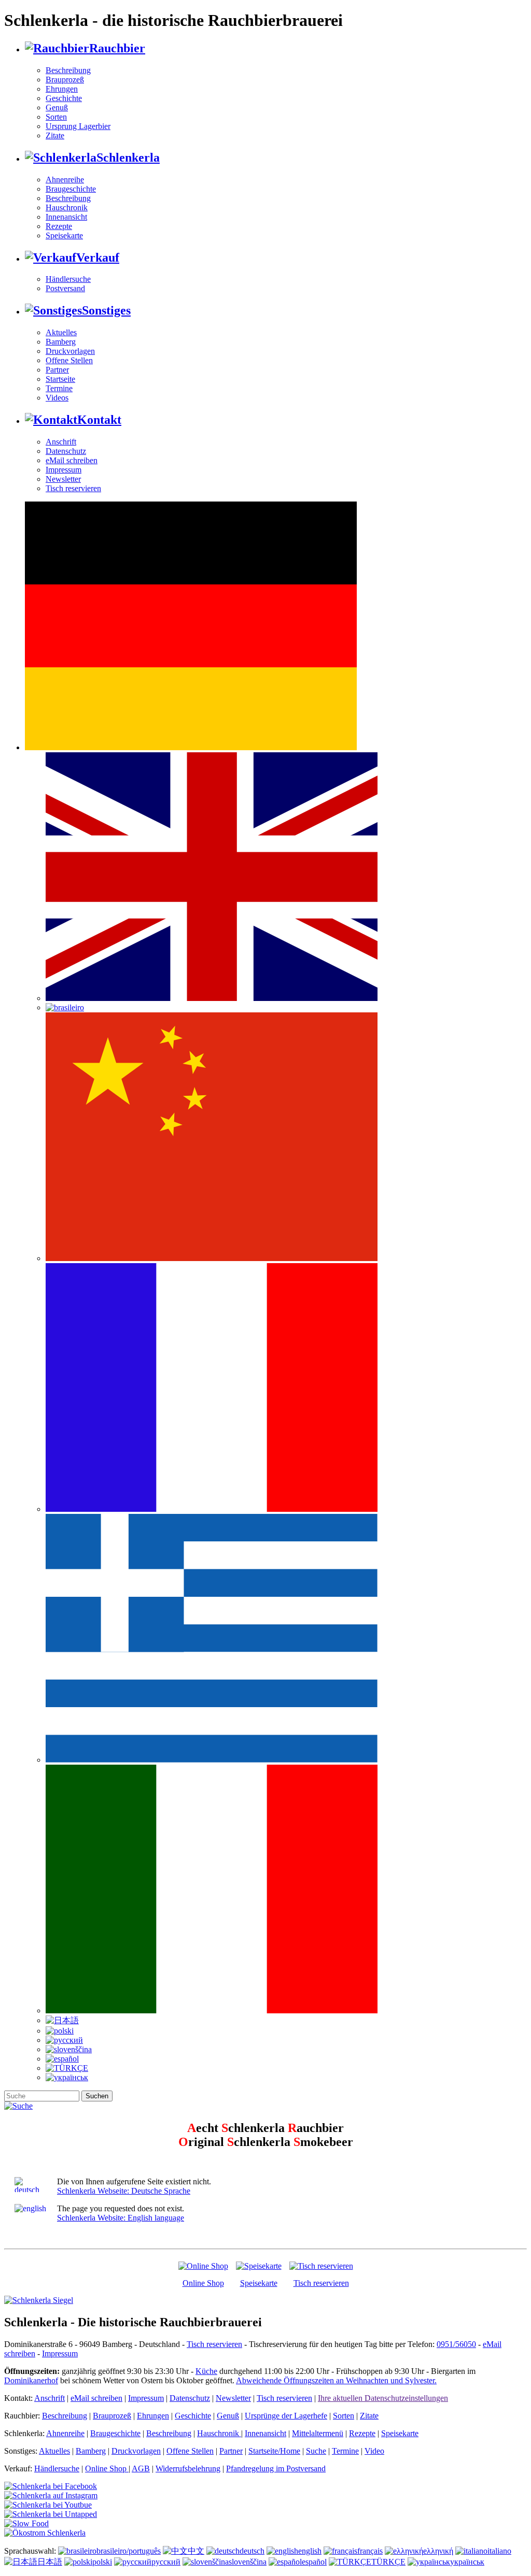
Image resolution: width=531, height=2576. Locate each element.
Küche (206, 2371)
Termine (59, 388)
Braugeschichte (71, 189)
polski (102, 2562)
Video (374, 2451)
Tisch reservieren (73, 488)
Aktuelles (61, 332)
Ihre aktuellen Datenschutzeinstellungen (383, 2398)
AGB (141, 2468)
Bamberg (61, 342)
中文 (196, 2551)
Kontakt (99, 420)
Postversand (65, 288)
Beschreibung (68, 70)
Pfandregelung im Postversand (276, 2468)
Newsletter (63, 479)
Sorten (56, 117)
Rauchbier (117, 48)
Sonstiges (106, 310)
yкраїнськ (467, 2562)
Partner (57, 370)
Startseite (60, 379)
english (310, 2551)
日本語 (50, 2562)
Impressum (64, 470)
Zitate (55, 135)
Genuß (57, 108)
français (370, 2551)
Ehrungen (62, 89)
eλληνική (438, 2551)
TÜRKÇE (388, 2562)
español (314, 2562)
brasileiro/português (129, 2551)
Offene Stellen (69, 360)
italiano (499, 2551)
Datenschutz (66, 451)
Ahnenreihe (65, 180)
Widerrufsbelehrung (188, 2468)
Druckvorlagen (70, 351)
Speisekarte (64, 235)
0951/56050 (456, 2344)
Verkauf (98, 257)
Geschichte (64, 98)
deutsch (252, 2551)
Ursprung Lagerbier (78, 126)
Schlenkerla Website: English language (121, 2218)
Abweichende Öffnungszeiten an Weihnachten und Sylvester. (336, 2380)
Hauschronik (67, 207)
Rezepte (59, 226)
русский (166, 2562)
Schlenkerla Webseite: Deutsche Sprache (124, 2191)
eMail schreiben (72, 460)
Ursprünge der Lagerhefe (286, 2416)
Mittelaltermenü (318, 2433)
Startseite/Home (274, 2451)
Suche (316, 2451)
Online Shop (203, 2283)
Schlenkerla (128, 158)
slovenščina (248, 2562)
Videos (57, 398)
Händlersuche (68, 279)
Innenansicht (66, 217)
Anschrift (61, 442)
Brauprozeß (65, 80)
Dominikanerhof (31, 2380)
